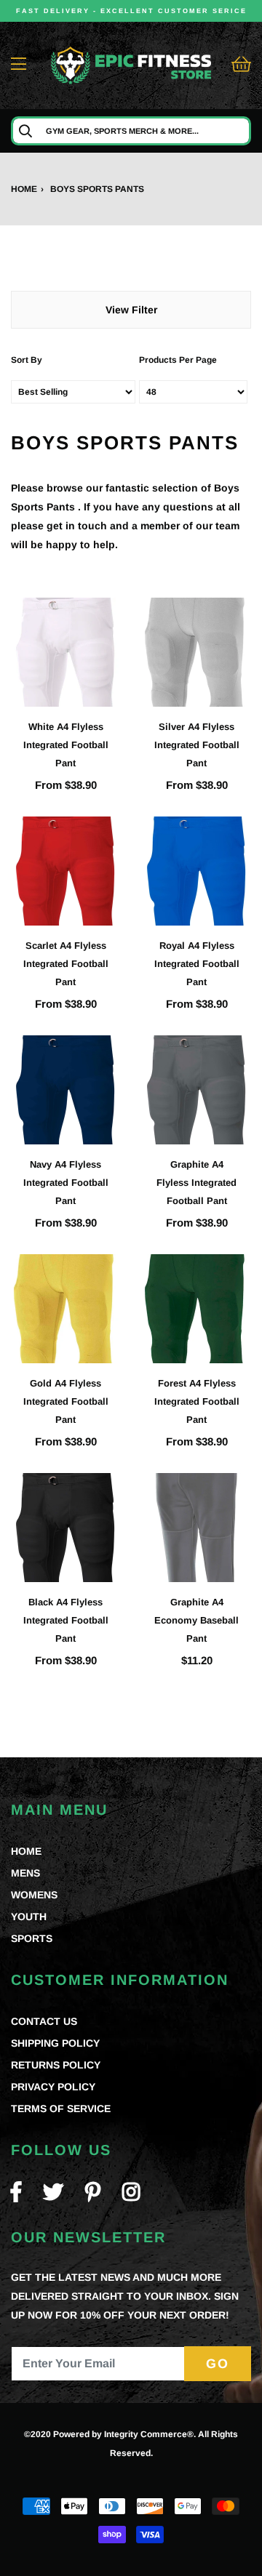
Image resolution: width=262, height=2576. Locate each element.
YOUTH (29, 1917)
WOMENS (34, 1895)
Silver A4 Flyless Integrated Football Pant (197, 745)
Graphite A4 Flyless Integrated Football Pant (196, 1183)
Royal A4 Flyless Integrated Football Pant (197, 964)
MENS (25, 1873)
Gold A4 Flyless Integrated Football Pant (66, 1401)
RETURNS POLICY (56, 2065)
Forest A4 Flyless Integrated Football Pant (197, 1401)
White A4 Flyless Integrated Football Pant (66, 745)
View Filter (131, 310)
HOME (26, 1851)
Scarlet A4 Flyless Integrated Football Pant (66, 964)
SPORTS (32, 1938)
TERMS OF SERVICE (61, 2108)
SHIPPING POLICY (55, 2043)
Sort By (27, 360)
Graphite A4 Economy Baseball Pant (196, 1620)
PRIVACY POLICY (53, 2087)
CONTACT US (44, 2021)
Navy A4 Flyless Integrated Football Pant (66, 1183)
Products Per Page (178, 360)
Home (24, 189)
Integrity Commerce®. (150, 2434)
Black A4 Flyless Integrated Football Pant (66, 1620)
